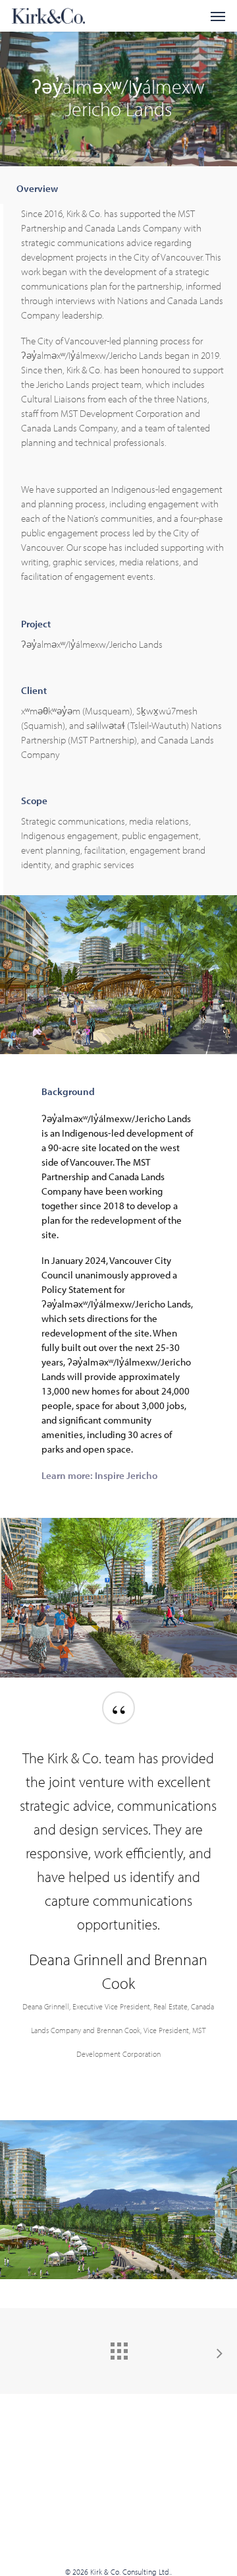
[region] (119, 1899)
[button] (218, 16)
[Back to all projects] (118, 2348)
